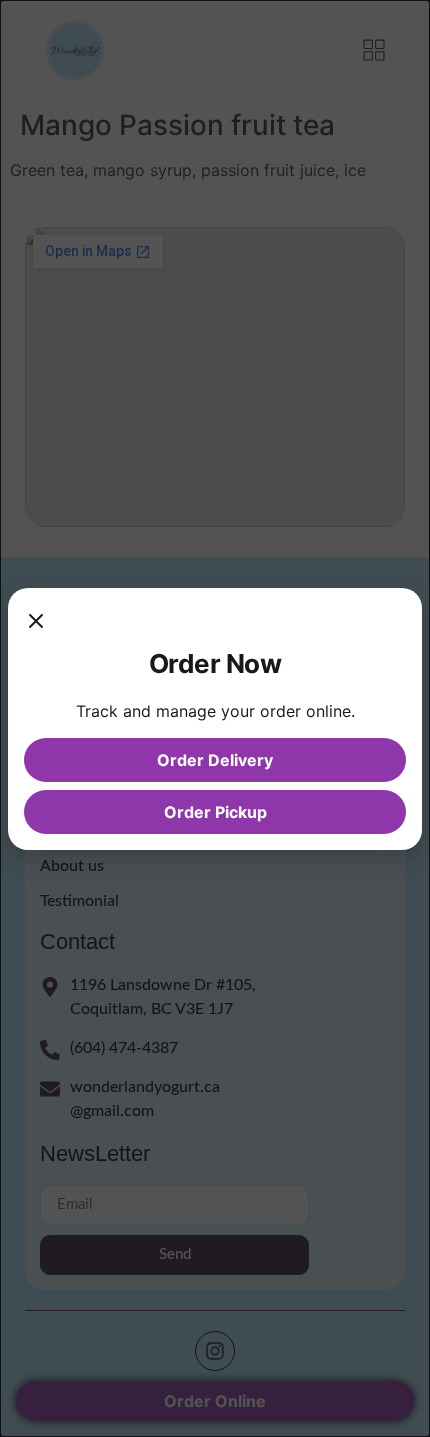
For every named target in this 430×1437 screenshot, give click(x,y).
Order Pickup (215, 812)
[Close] (36, 624)
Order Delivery (215, 760)
